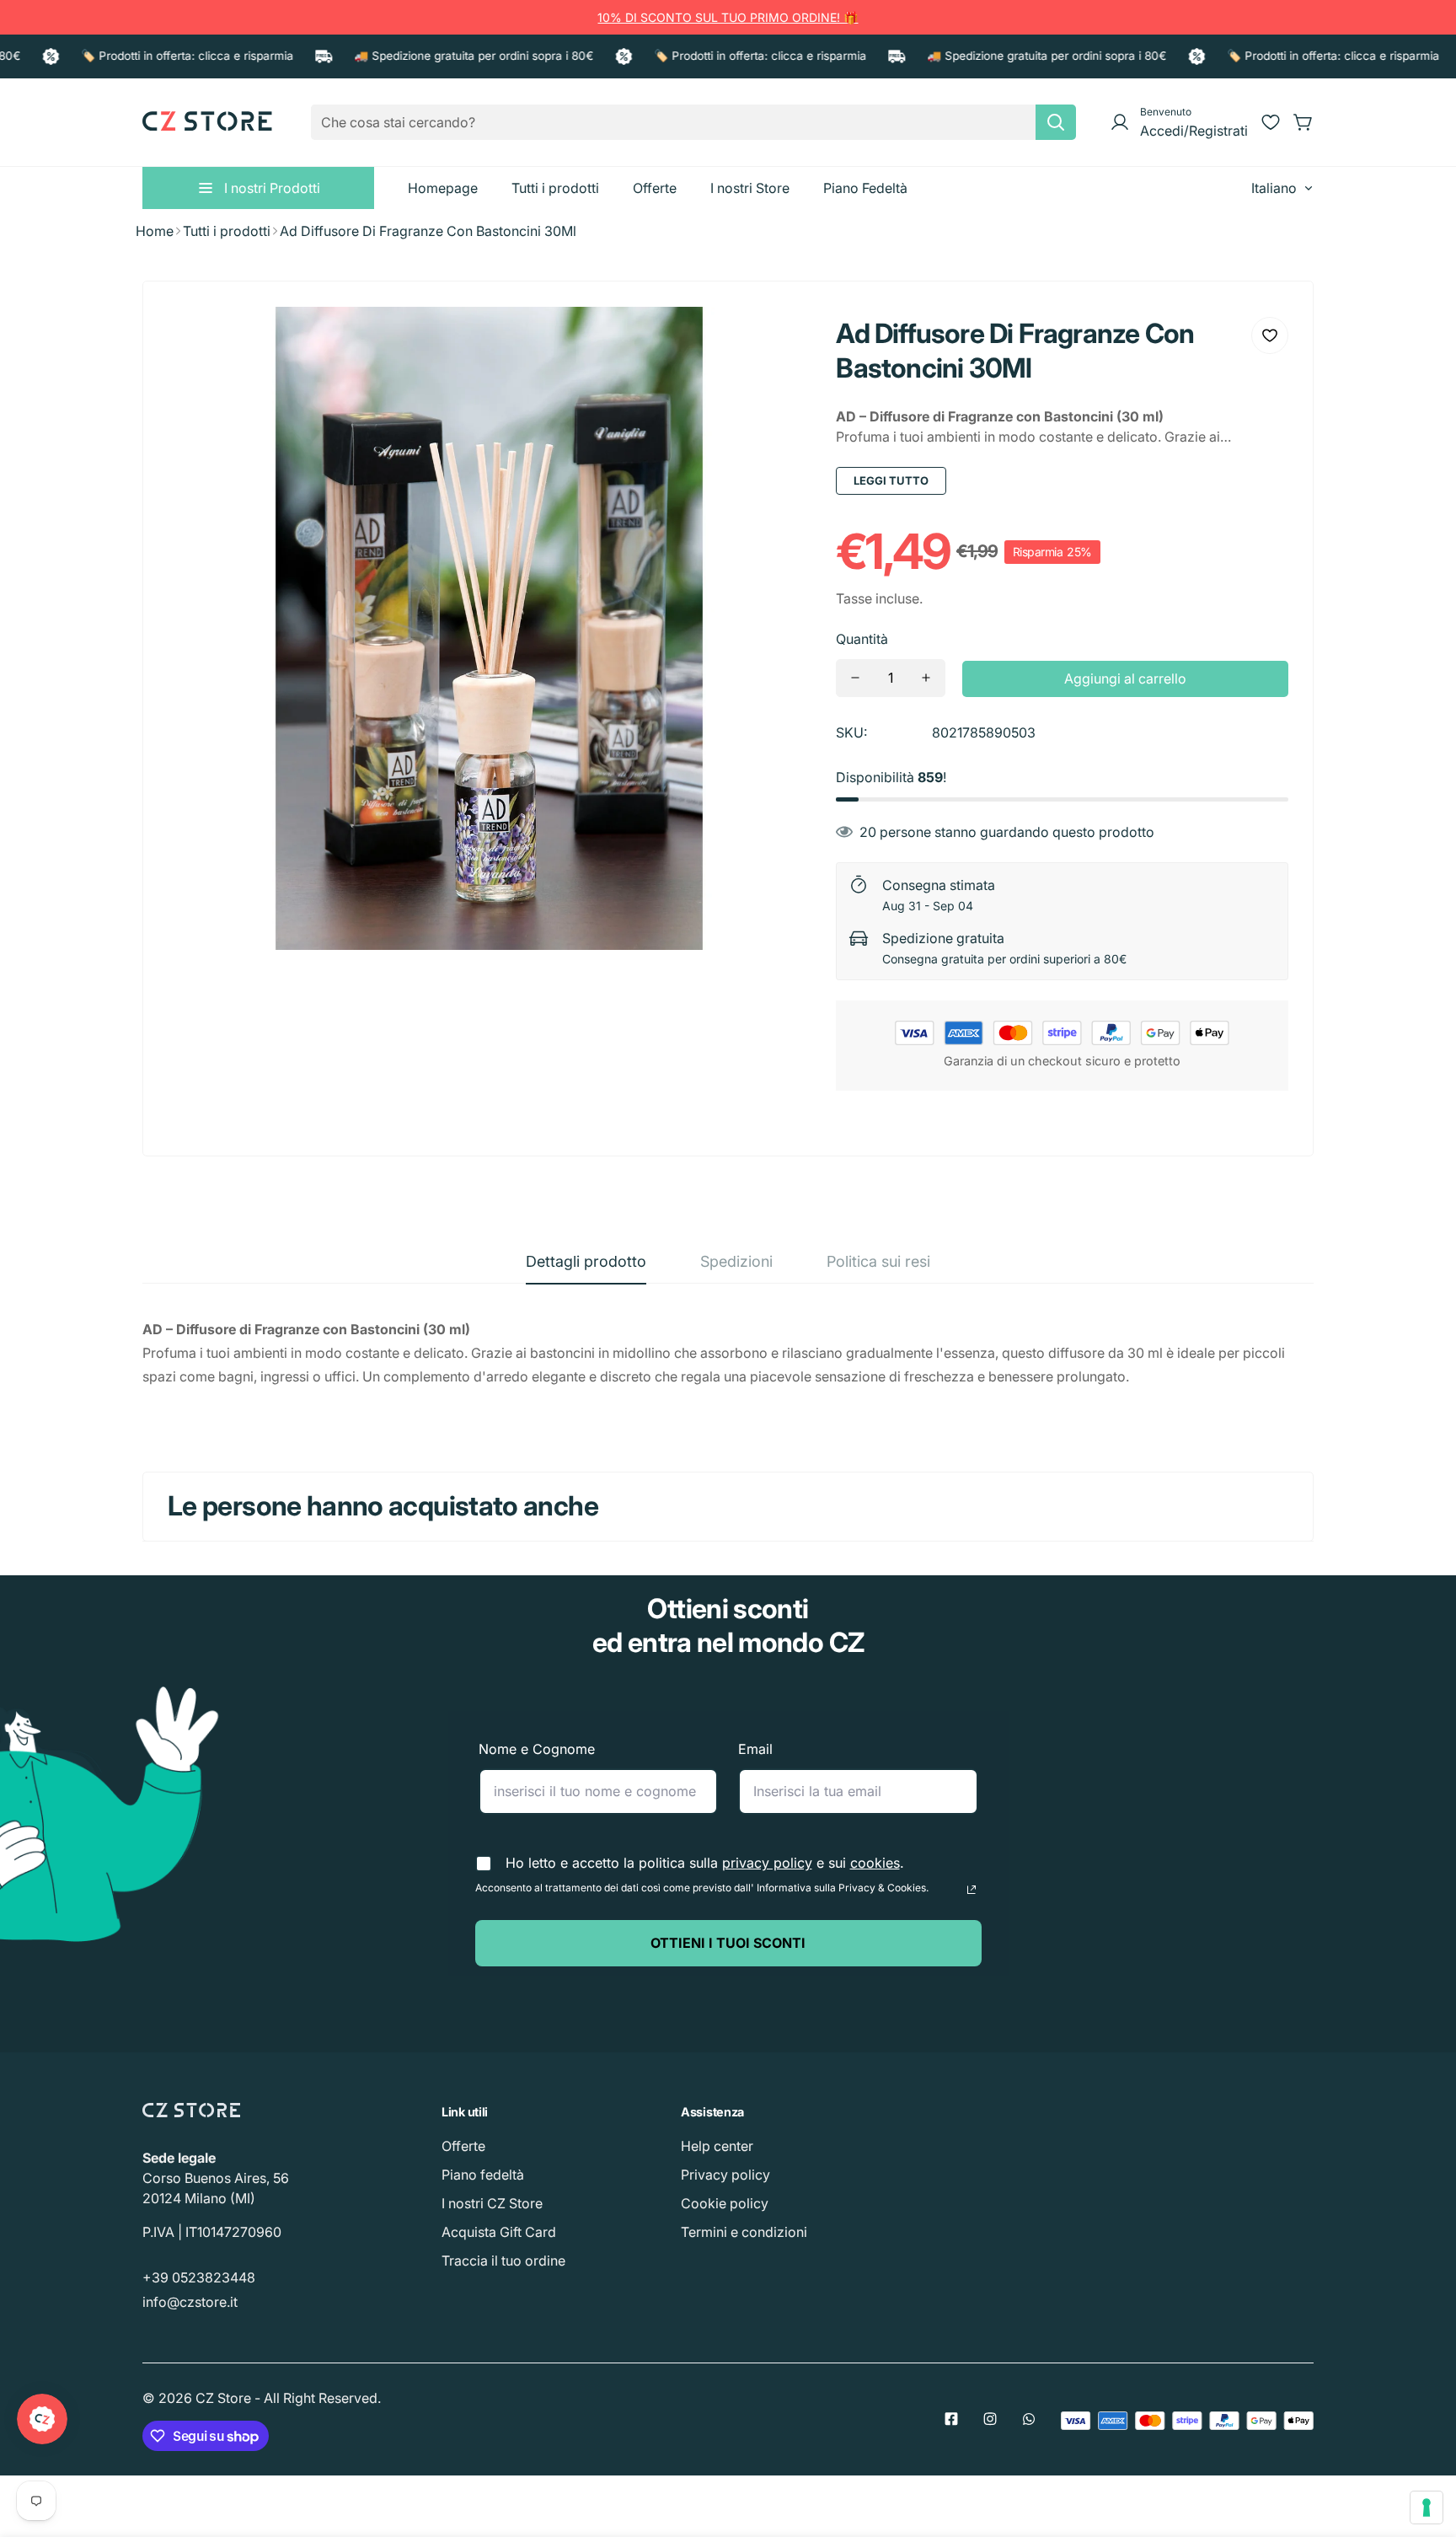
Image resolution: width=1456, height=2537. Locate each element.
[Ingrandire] (775, 342)
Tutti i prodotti (227, 231)
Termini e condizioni (744, 2232)
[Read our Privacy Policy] (972, 1890)
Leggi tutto (891, 480)
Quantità (862, 639)
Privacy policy (725, 2175)
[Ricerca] (1056, 122)
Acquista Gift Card (499, 2232)
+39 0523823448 (199, 2277)
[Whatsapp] (1029, 2419)
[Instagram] (990, 2419)
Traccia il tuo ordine (503, 2261)
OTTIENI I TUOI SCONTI (728, 1943)
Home (155, 231)
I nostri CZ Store (492, 2203)
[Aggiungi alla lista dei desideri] (1270, 335)
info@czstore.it (190, 2302)
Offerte (463, 2146)
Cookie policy (725, 2203)
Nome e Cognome (537, 1749)
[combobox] (693, 122)
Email (755, 1749)
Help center (717, 2146)
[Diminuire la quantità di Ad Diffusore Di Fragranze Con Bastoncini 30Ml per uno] (855, 678)
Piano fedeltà (483, 2175)
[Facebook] (951, 2419)
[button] (1303, 122)
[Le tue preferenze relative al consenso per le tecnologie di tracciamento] (1427, 2507)
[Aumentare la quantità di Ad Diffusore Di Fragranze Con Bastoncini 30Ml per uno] (926, 678)
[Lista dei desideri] (1271, 122)
